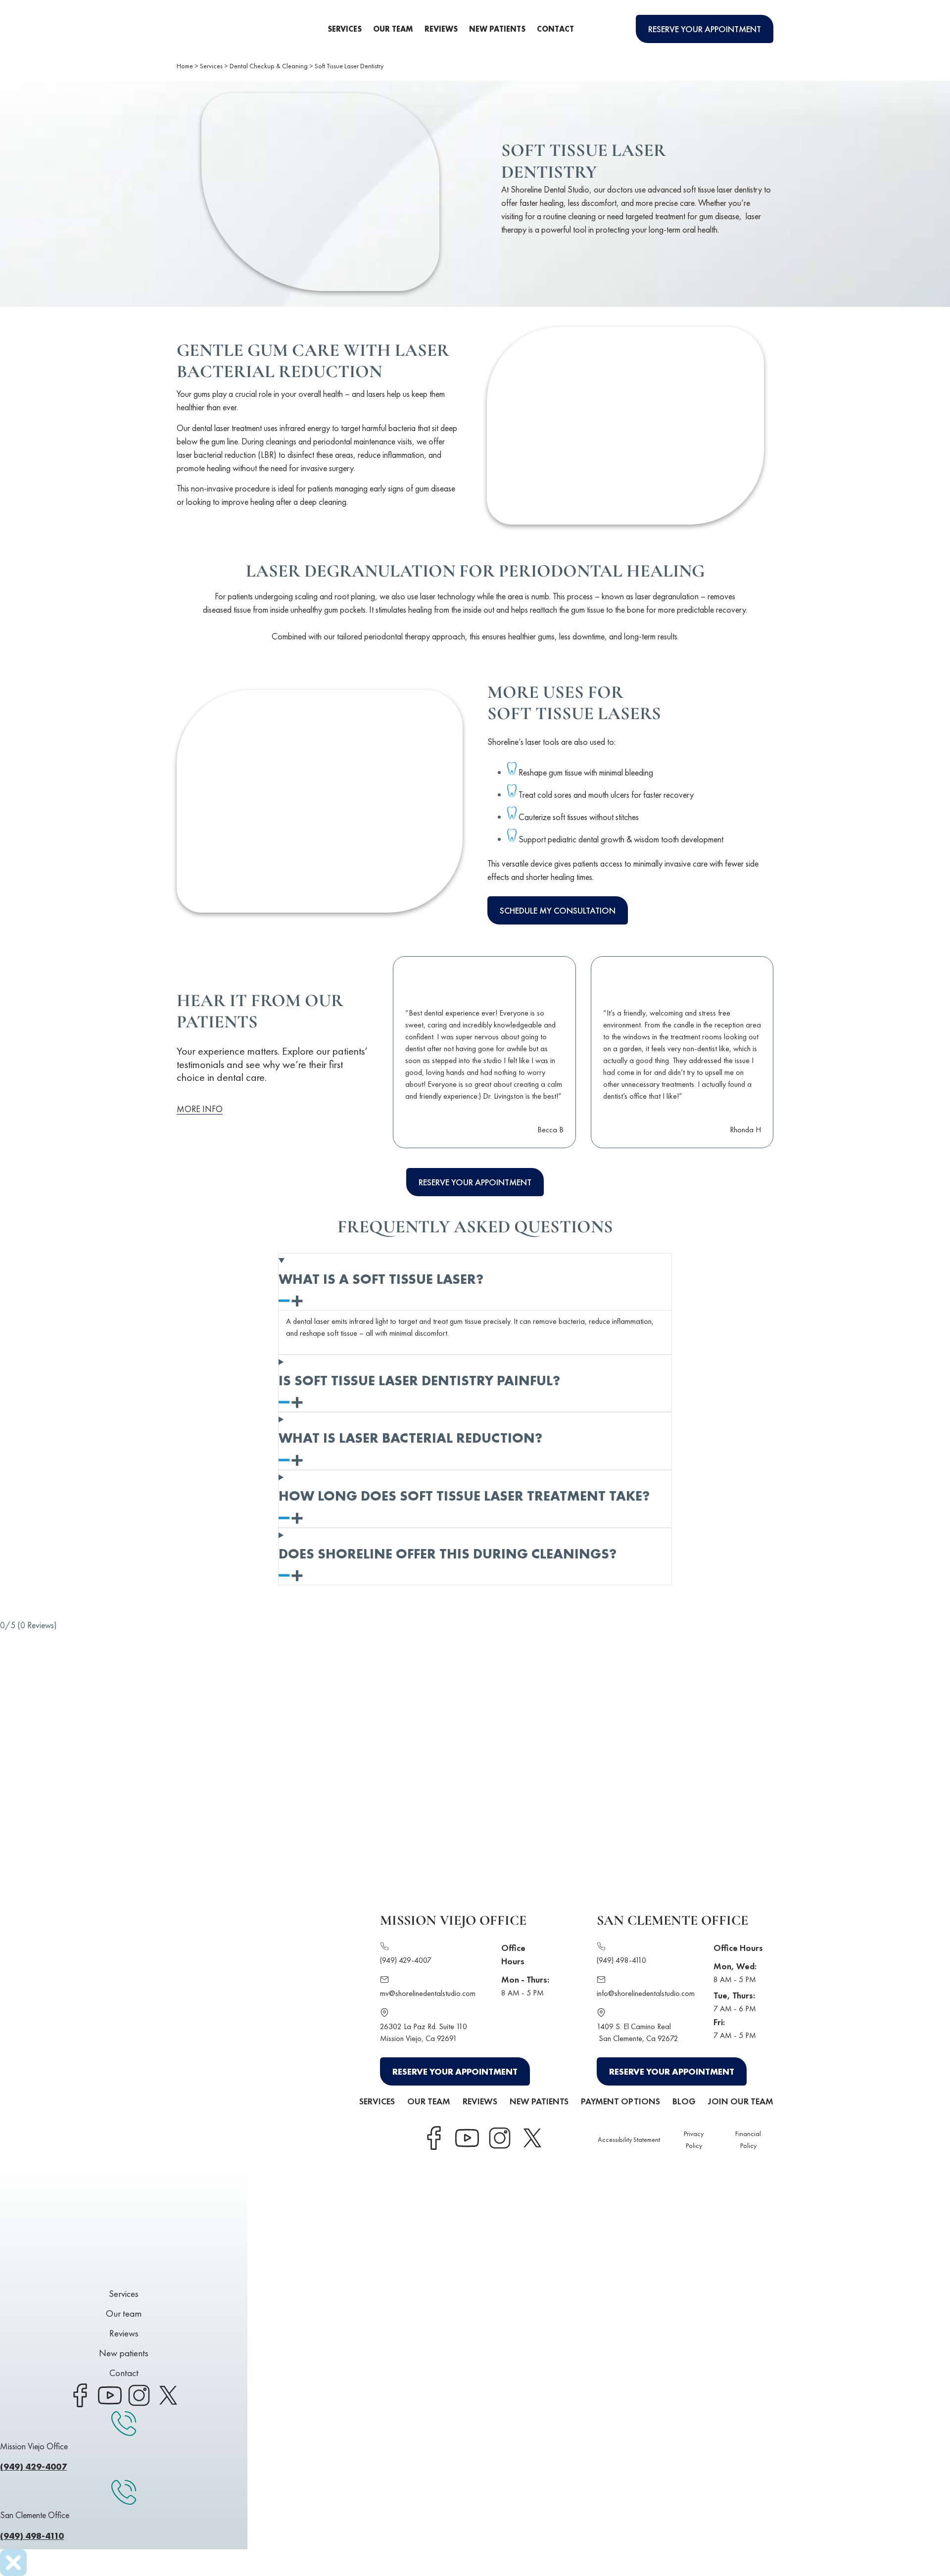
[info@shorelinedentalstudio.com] (601, 1981)
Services (345, 29)
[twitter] (532, 2138)
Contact (555, 29)
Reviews (441, 29)
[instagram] (499, 2138)
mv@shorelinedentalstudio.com (428, 1993)
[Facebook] (434, 2138)
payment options (620, 2101)
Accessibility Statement (629, 2139)
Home (185, 66)
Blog (684, 2101)
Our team (393, 29)
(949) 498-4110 (621, 1960)
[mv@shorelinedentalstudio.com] (384, 1981)
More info (200, 1109)
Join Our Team (741, 2101)
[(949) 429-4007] (384, 1948)
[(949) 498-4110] (601, 1948)
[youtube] (467, 2138)
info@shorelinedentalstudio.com (646, 1993)
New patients (497, 29)
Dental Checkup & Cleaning (269, 66)
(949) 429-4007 (406, 1960)
